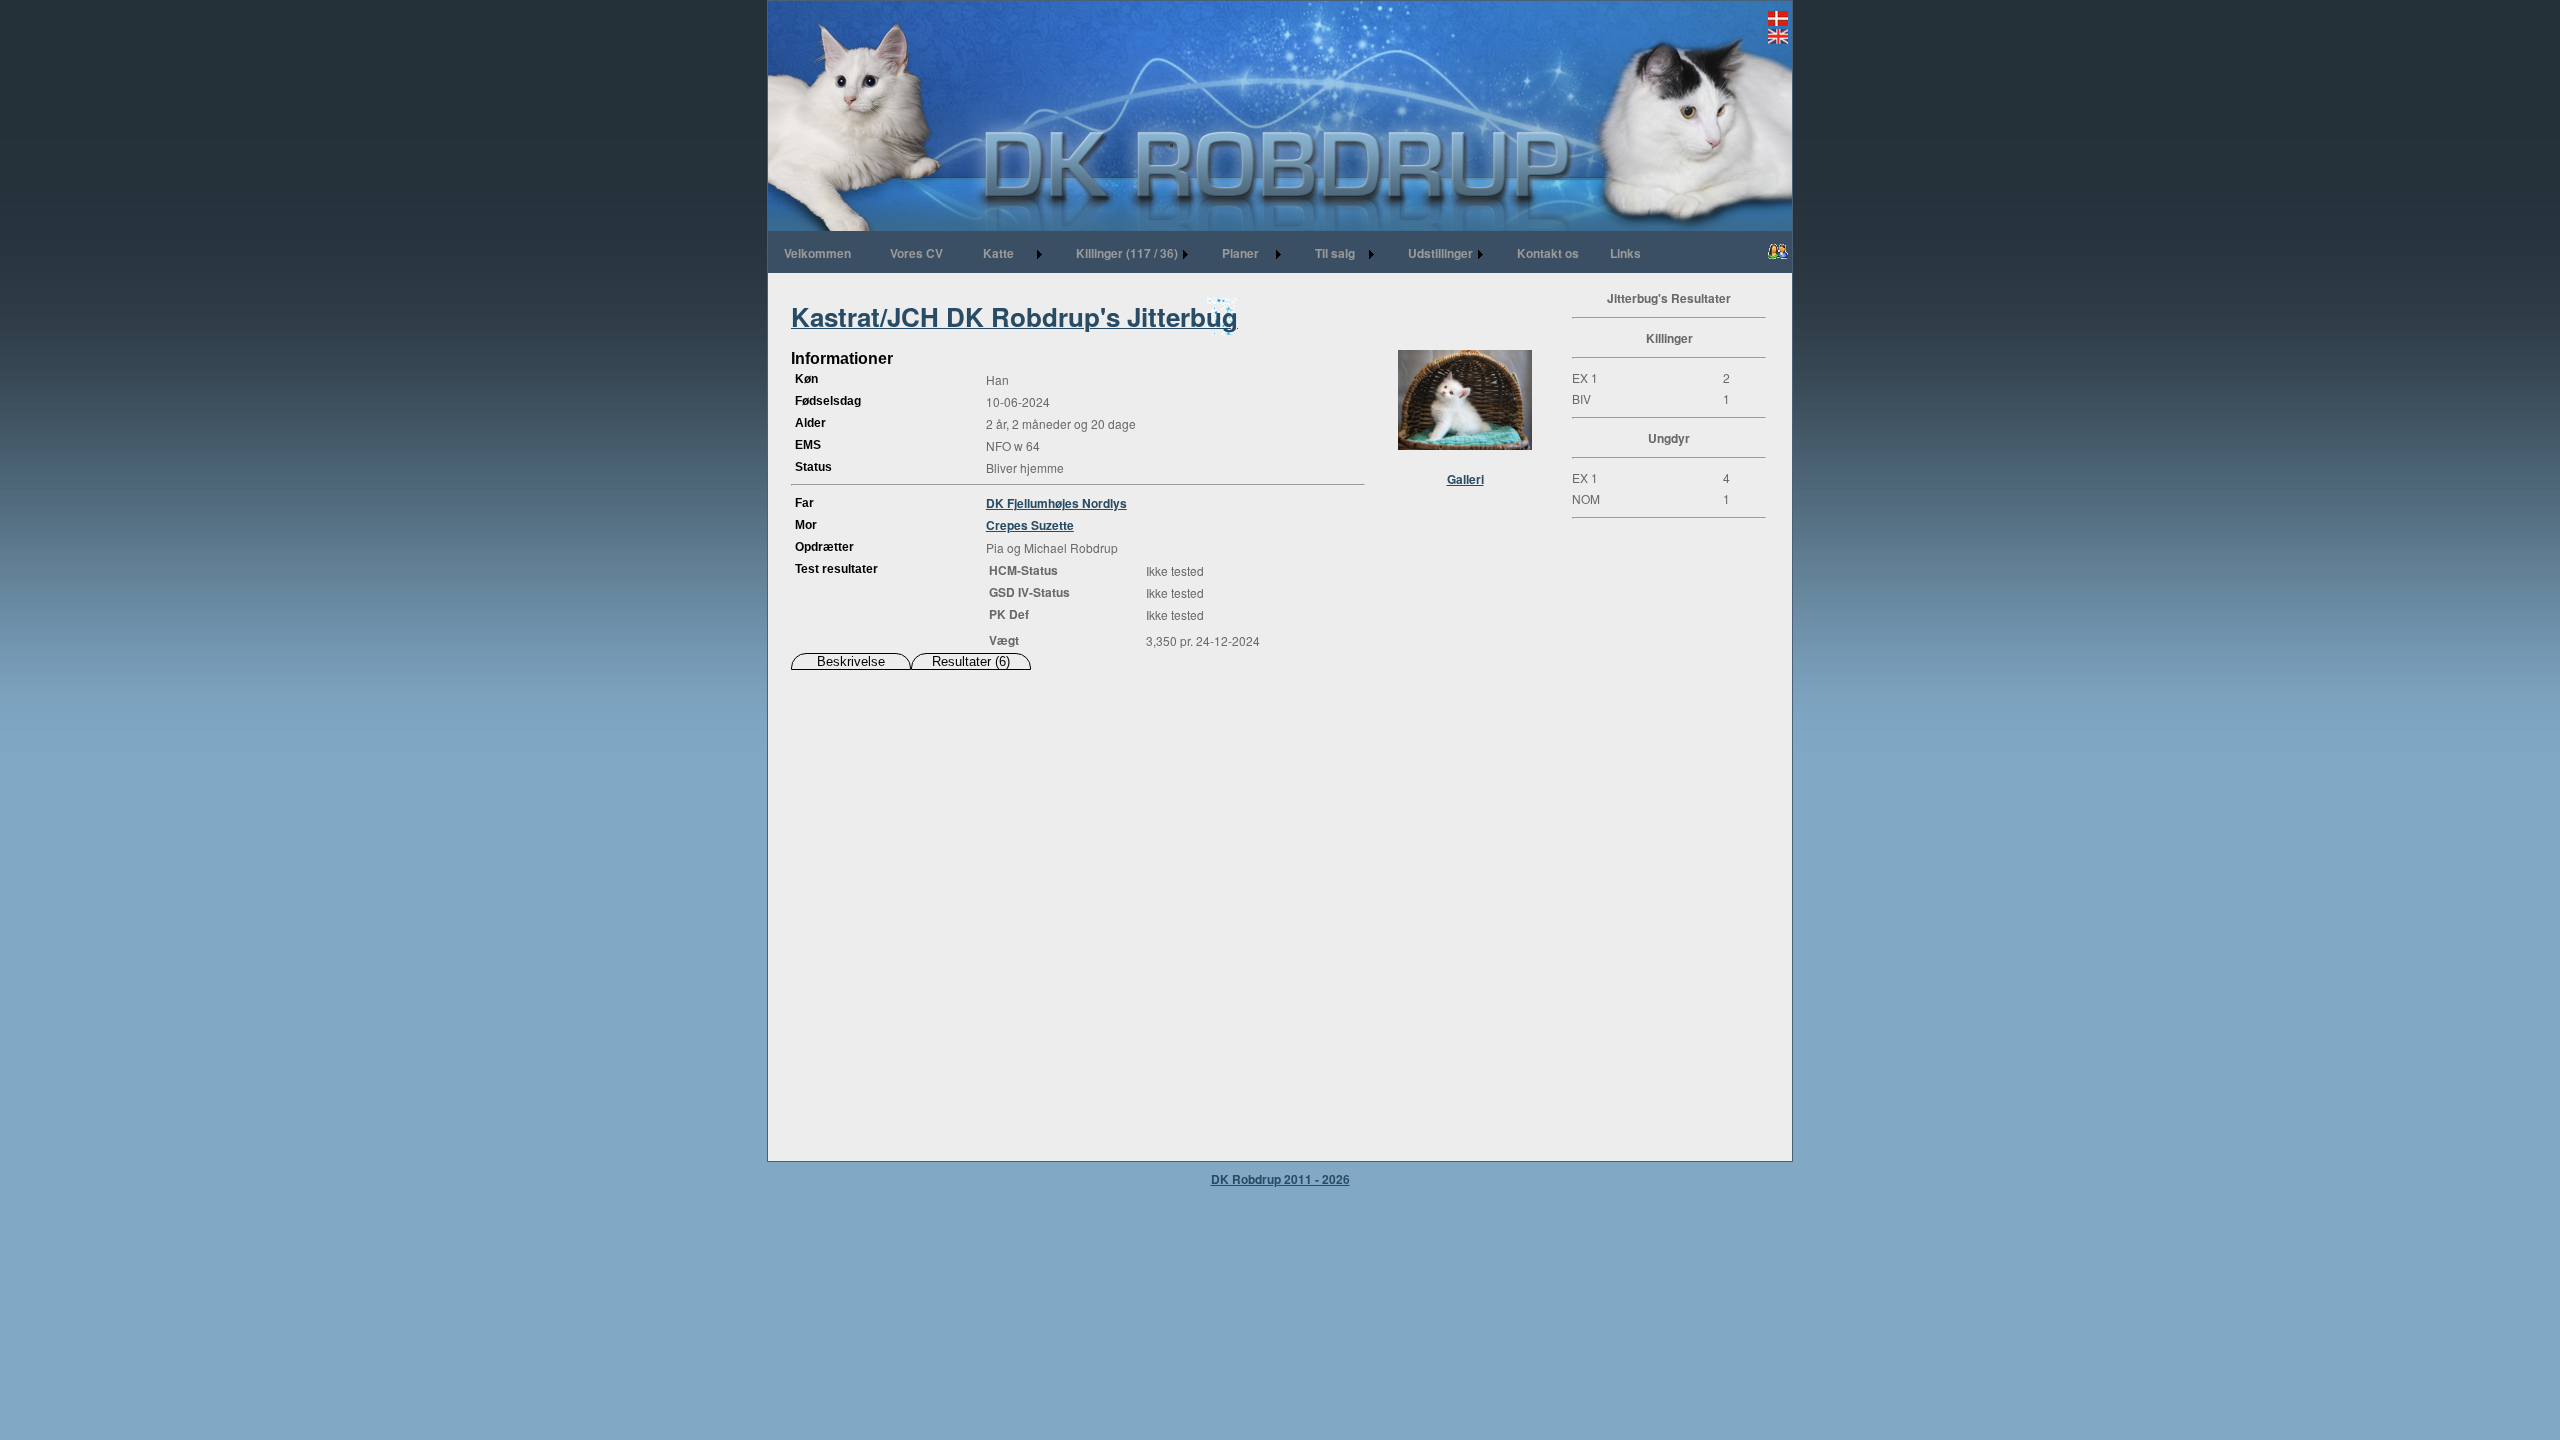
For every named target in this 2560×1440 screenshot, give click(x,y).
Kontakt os (1548, 253)
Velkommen (817, 253)
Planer (1240, 253)
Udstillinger (1440, 253)
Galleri (1465, 479)
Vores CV (916, 253)
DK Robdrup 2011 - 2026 (1280, 1179)
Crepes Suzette (1030, 525)
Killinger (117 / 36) (1127, 253)
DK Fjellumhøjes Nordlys (1056, 503)
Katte (998, 253)
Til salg (1335, 253)
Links (1625, 253)
